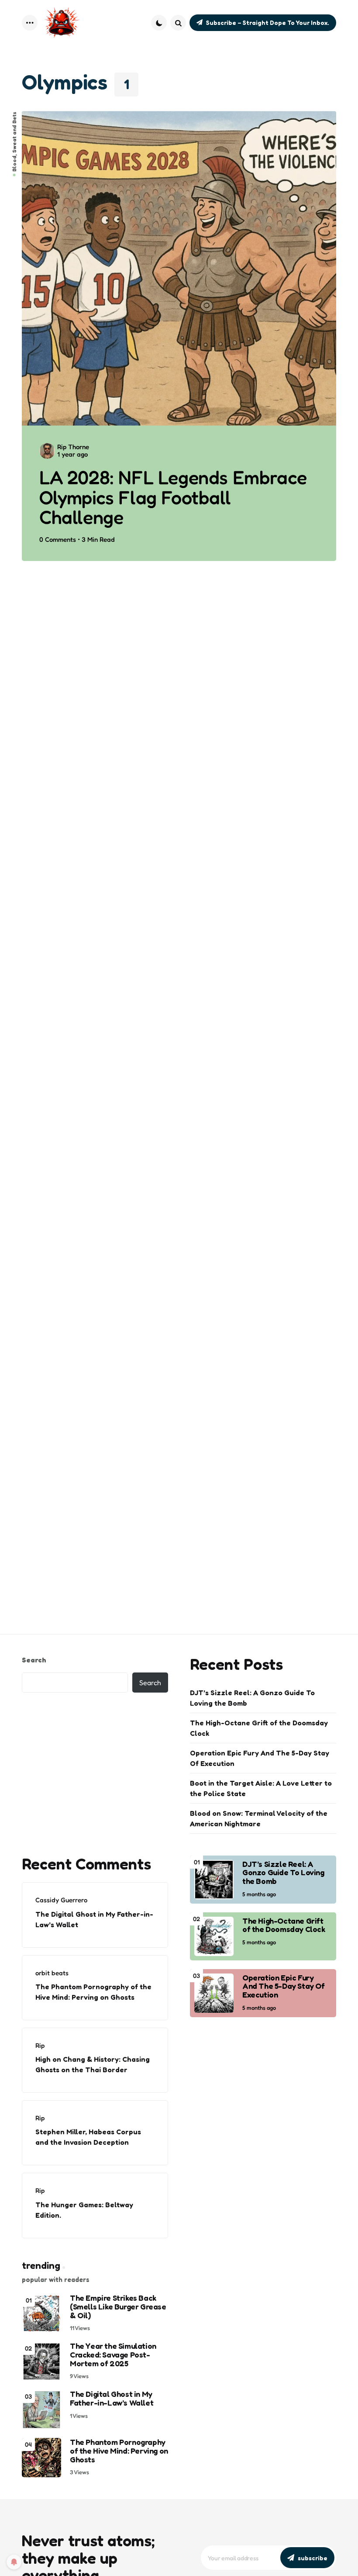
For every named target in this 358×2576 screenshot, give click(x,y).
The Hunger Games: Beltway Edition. (84, 2210)
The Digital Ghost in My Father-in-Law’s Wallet (94, 1919)
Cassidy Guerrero (61, 1900)
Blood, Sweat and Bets (14, 142)
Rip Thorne (73, 447)
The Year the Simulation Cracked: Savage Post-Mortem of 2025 (113, 2355)
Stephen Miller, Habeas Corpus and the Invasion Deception (88, 2137)
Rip (40, 2045)
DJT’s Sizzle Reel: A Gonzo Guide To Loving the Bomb (252, 1698)
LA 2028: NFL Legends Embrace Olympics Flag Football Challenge (173, 497)
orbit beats (52, 1973)
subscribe (313, 2558)
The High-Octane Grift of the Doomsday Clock (259, 1728)
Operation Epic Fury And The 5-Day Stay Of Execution (260, 1758)
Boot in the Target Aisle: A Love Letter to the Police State (261, 1788)
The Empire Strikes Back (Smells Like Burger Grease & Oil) (118, 2307)
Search (34, 1660)
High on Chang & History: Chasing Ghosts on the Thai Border (93, 2064)
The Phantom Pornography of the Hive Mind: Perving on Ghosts (93, 1992)
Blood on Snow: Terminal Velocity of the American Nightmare (259, 1818)
